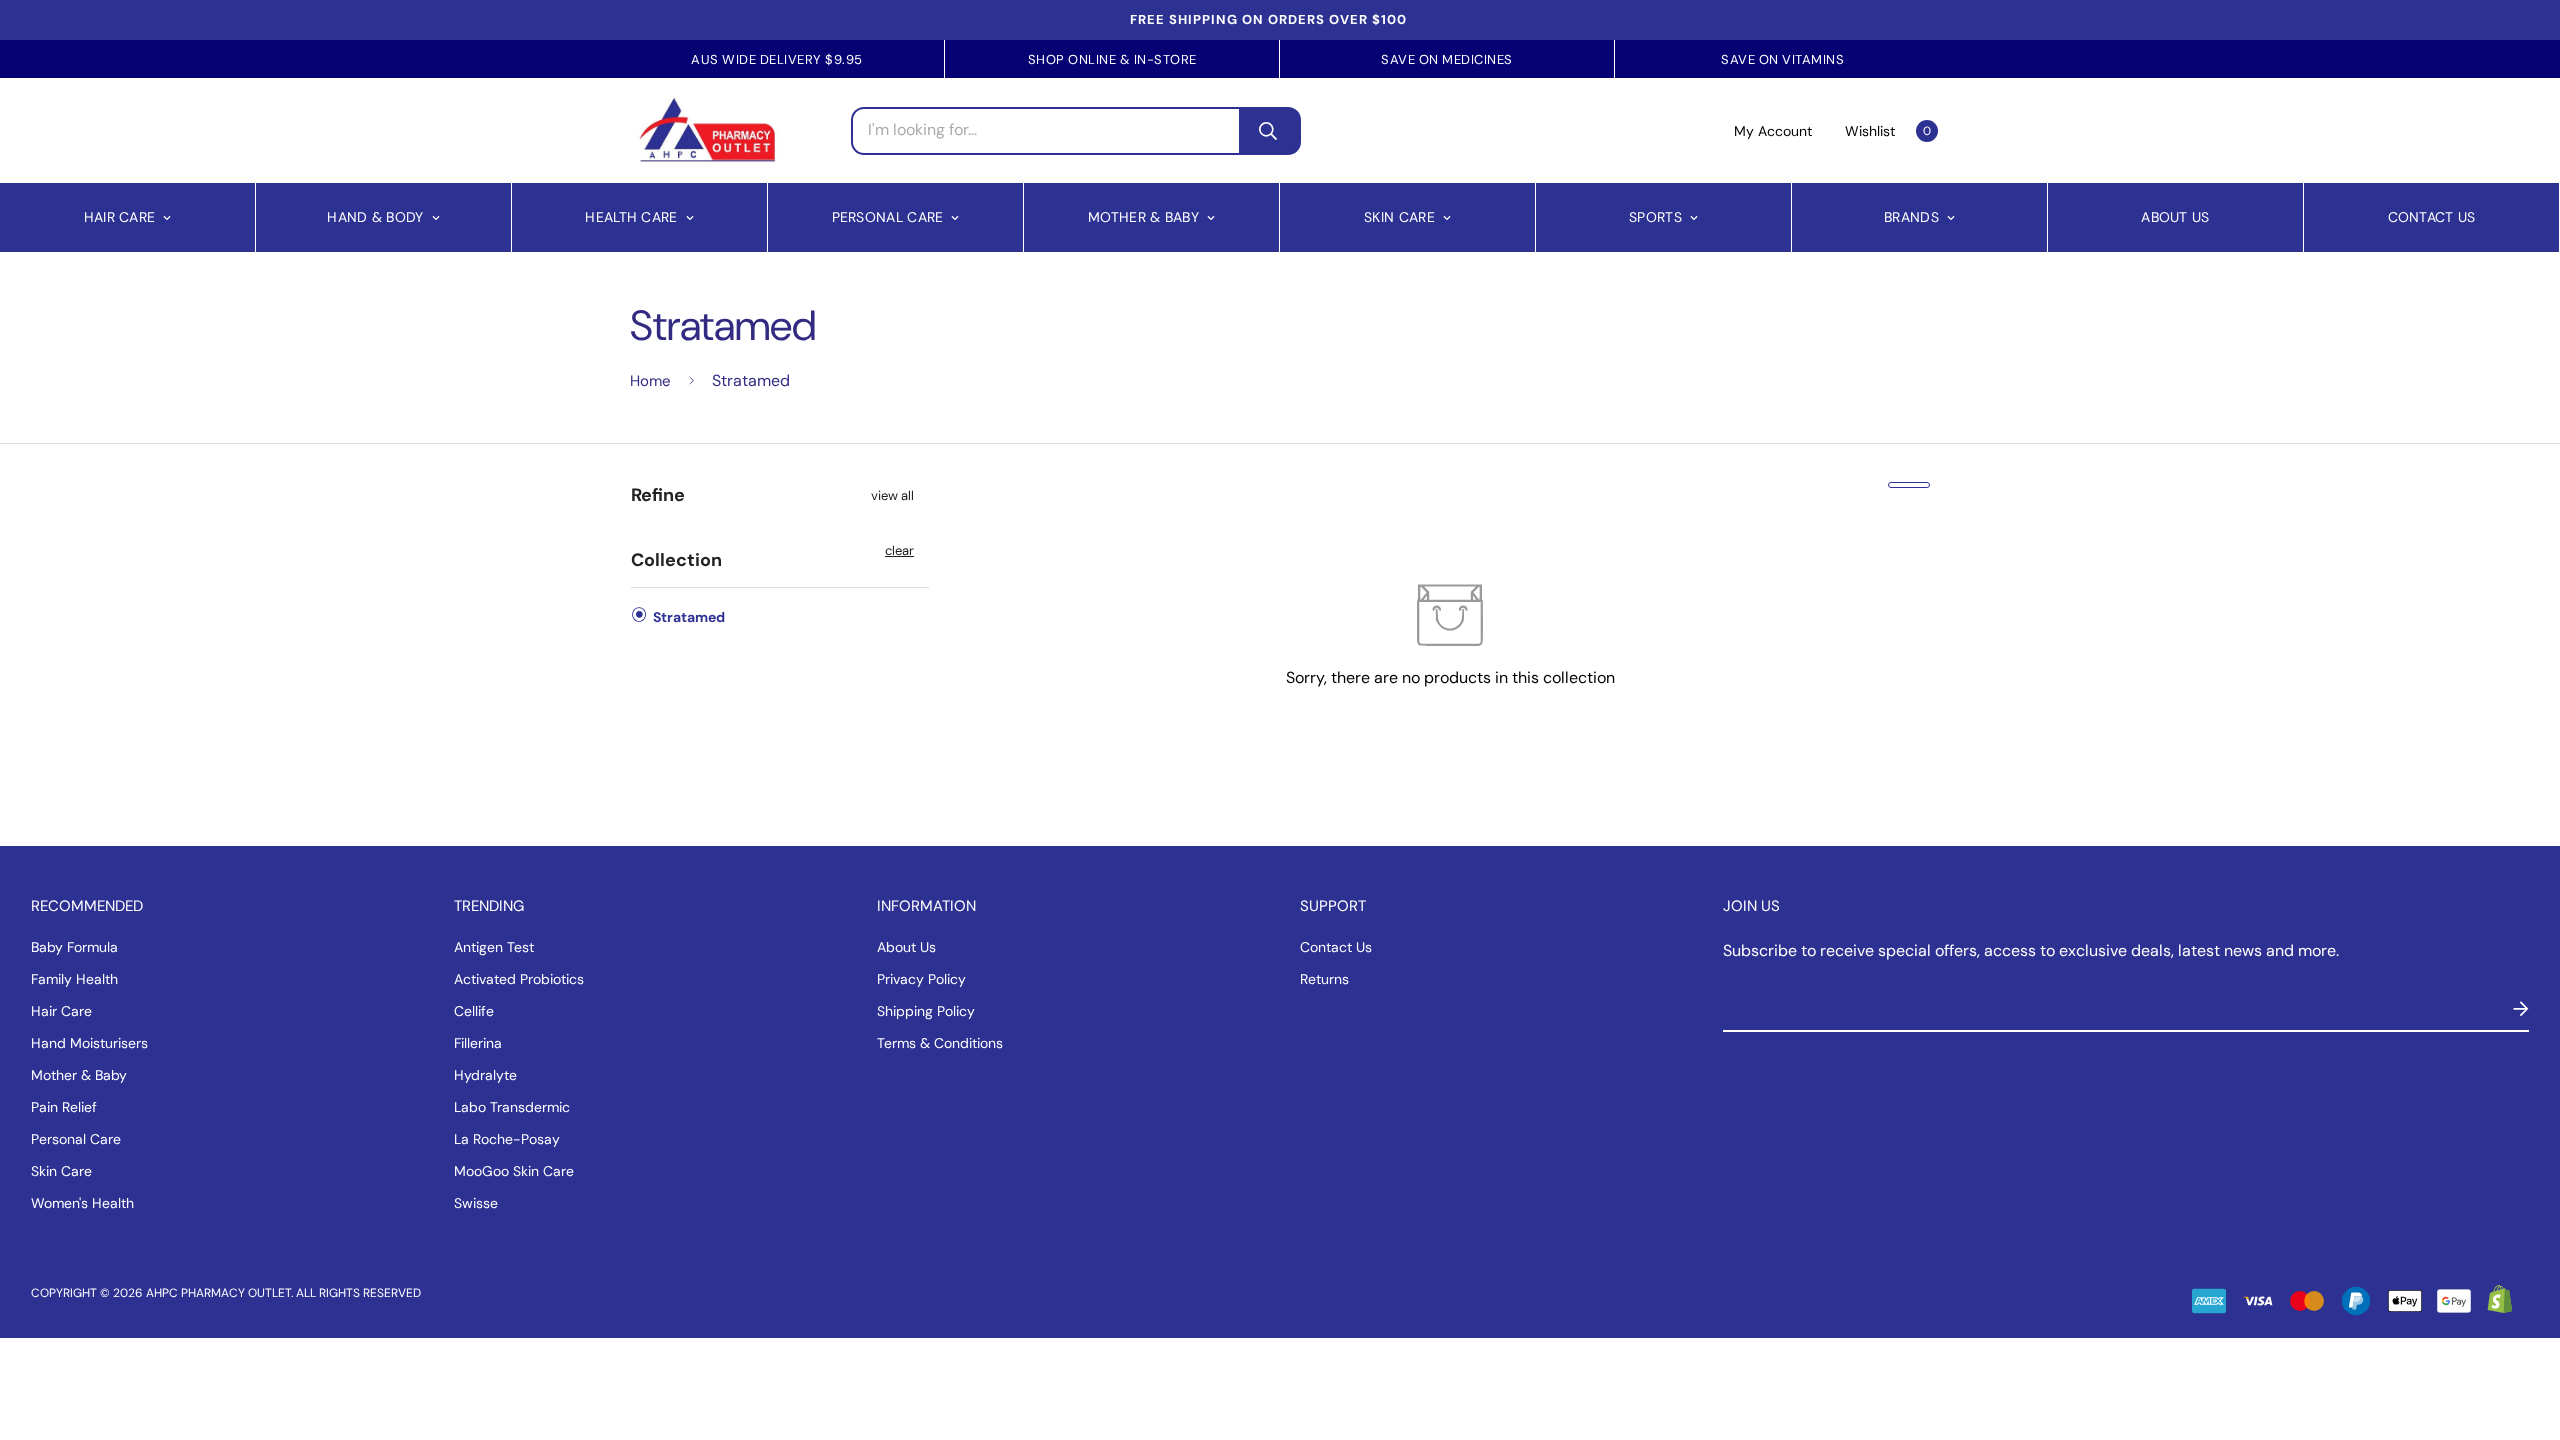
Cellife (474, 1011)
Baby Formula (74, 947)
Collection (676, 560)
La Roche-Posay (507, 1139)
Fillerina (478, 1043)
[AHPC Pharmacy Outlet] (707, 130)
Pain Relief (64, 1107)
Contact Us (2432, 217)
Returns (1324, 979)
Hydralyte (485, 1075)
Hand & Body (375, 217)
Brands (1911, 217)
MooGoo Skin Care (514, 1171)
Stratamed (687, 617)
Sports (1655, 217)
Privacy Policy (921, 979)
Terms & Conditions (940, 1043)
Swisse (476, 1203)
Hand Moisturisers (89, 1043)
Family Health (74, 979)
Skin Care (1399, 217)
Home (650, 381)
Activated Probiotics (519, 979)
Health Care (631, 217)
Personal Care (888, 217)
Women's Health (82, 1203)
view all (892, 495)
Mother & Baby (1143, 217)
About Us (2175, 217)
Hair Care (120, 217)
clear (899, 550)
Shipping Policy (926, 1011)
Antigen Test (494, 947)
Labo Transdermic (512, 1107)
